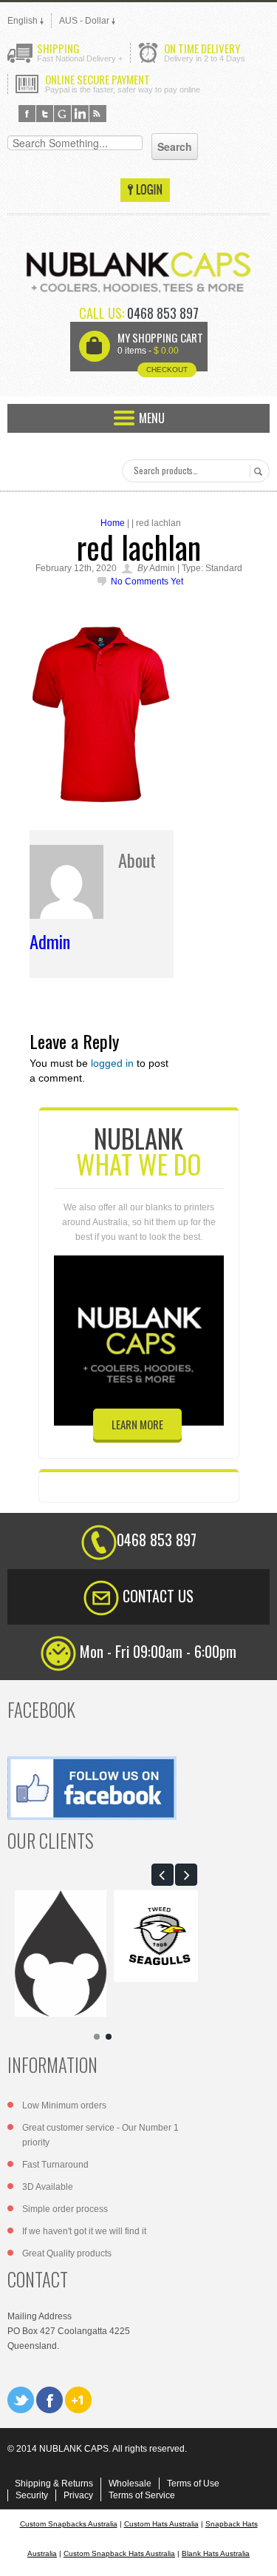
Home (113, 523)
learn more (137, 1424)
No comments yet (147, 581)
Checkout (167, 370)
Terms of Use (193, 2484)
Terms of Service (142, 2495)
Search (256, 471)
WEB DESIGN (255, 2554)
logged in (112, 1063)
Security (32, 2495)
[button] (163, 1875)
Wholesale (130, 2484)
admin (50, 941)
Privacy (78, 2495)
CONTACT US (158, 1596)
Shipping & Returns (54, 2484)
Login (145, 190)
